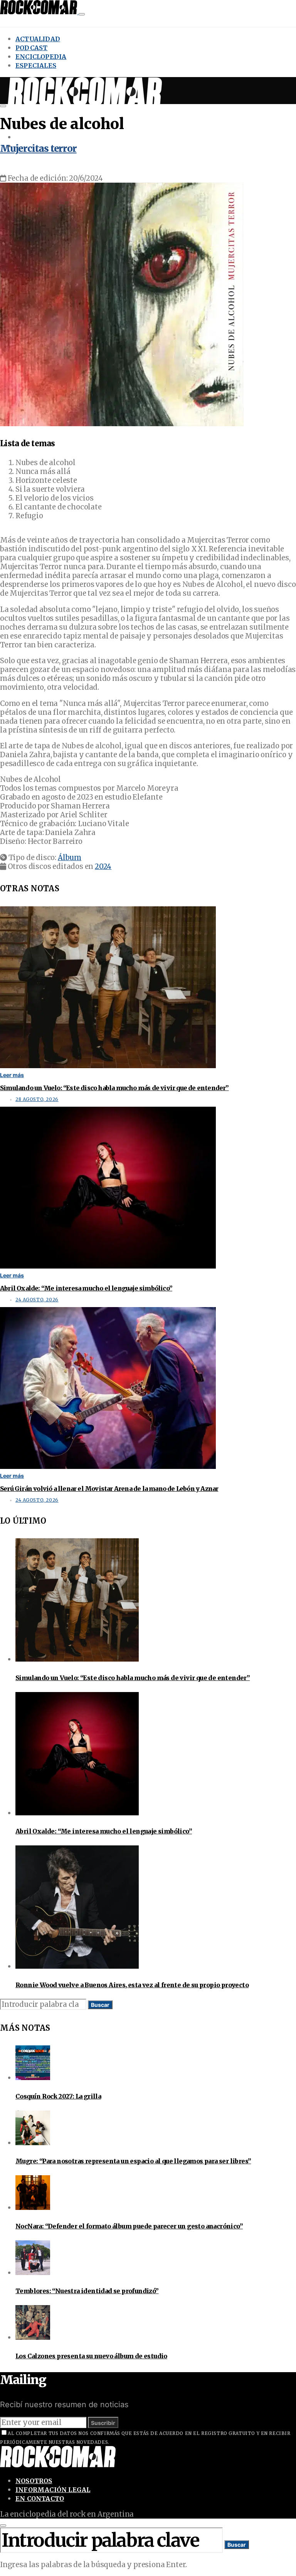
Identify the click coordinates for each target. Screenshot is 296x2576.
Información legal (53, 2490)
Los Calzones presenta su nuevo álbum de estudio (91, 2356)
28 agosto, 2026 (37, 1099)
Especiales (36, 66)
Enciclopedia (41, 57)
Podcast (31, 48)
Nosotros (34, 2481)
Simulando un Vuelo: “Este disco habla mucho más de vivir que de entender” (114, 1088)
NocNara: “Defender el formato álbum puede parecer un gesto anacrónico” (129, 2226)
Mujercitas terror (38, 149)
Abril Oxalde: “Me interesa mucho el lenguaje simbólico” (86, 1288)
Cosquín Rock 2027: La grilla (58, 2096)
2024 (103, 866)
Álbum (70, 858)
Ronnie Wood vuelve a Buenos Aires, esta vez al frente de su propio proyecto (132, 1985)
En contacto (40, 2499)
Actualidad (38, 39)
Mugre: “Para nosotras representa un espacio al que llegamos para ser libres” (133, 2161)
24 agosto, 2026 (37, 1300)
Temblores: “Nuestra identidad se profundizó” (87, 2291)
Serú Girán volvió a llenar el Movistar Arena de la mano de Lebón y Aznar (109, 1489)
